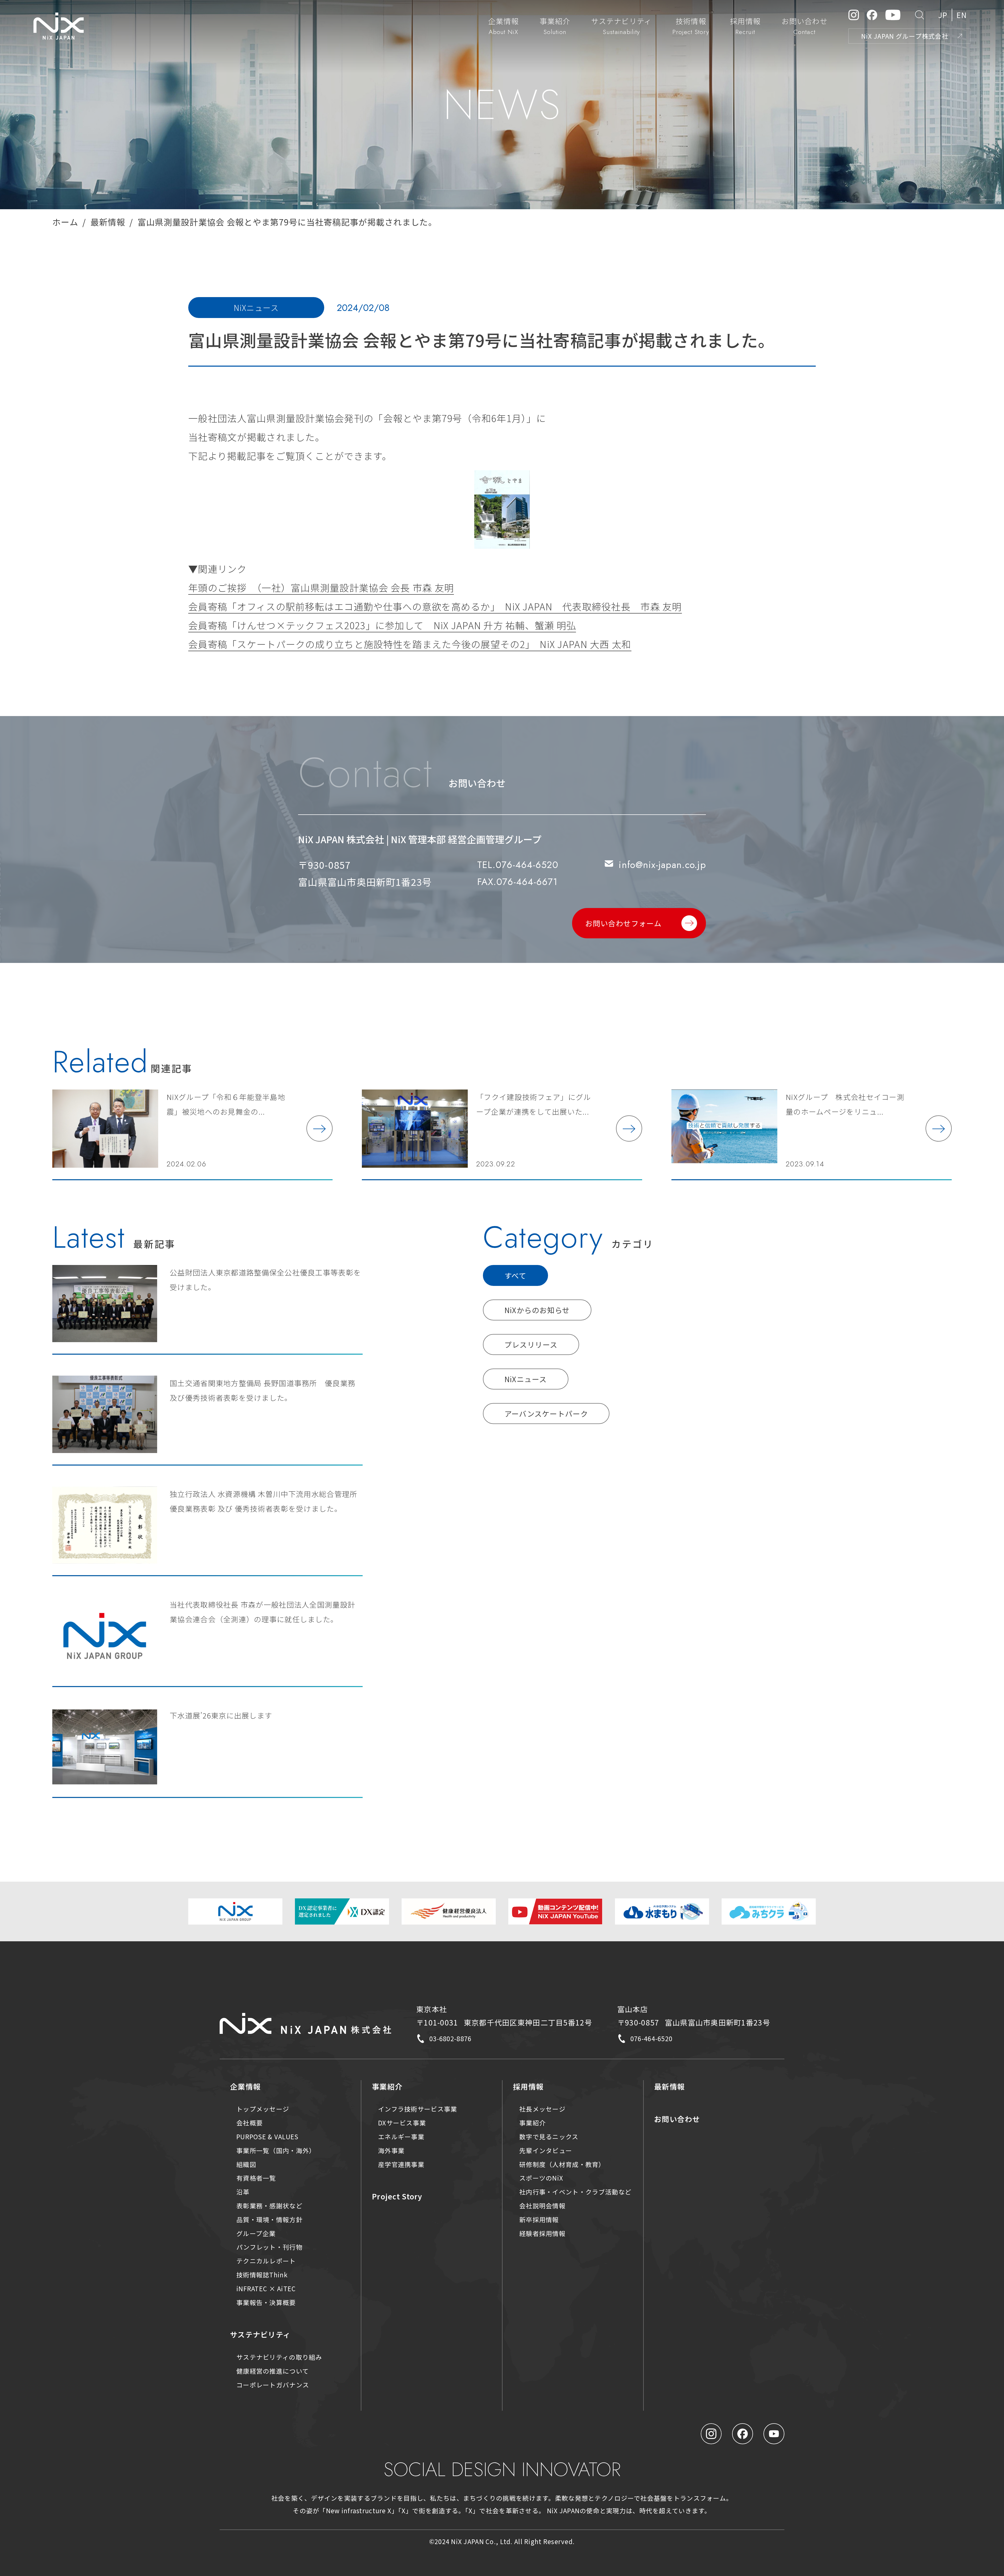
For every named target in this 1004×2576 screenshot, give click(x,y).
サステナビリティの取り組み (279, 2357)
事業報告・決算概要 (266, 2302)
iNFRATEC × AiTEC (266, 2288)
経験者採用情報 (542, 2233)
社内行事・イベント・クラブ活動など (575, 2192)
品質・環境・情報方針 (269, 2219)
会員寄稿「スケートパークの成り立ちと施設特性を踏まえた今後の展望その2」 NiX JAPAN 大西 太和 (410, 644)
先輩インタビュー (546, 2150)
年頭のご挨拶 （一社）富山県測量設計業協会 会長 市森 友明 (321, 587)
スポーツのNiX (541, 2178)
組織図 (246, 2164)
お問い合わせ (677, 2119)
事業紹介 (387, 2086)
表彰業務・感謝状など (269, 2206)
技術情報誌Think (262, 2275)
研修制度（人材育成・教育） (562, 2164)
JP (943, 15)
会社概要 (250, 2123)
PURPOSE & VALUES (267, 2137)
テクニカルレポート (266, 2261)
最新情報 (108, 222)
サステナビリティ (260, 2334)
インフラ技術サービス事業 (418, 2109)
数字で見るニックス (549, 2137)
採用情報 (528, 2086)
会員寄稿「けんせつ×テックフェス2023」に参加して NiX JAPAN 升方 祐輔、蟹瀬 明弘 (382, 625)
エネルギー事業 (401, 2137)
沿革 (243, 2192)
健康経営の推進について (273, 2371)
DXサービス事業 (402, 2123)
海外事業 (391, 2150)
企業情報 (245, 2086)
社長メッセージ (542, 2109)
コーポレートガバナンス (273, 2385)
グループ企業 (256, 2233)
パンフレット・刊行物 (269, 2247)
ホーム (65, 222)
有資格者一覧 (256, 2178)
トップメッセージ (263, 2109)
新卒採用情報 (539, 2219)
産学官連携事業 (401, 2164)
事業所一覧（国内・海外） (276, 2150)
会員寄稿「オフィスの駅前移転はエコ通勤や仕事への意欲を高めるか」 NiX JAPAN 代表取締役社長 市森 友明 (435, 606)
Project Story (397, 2196)
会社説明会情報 (542, 2206)
